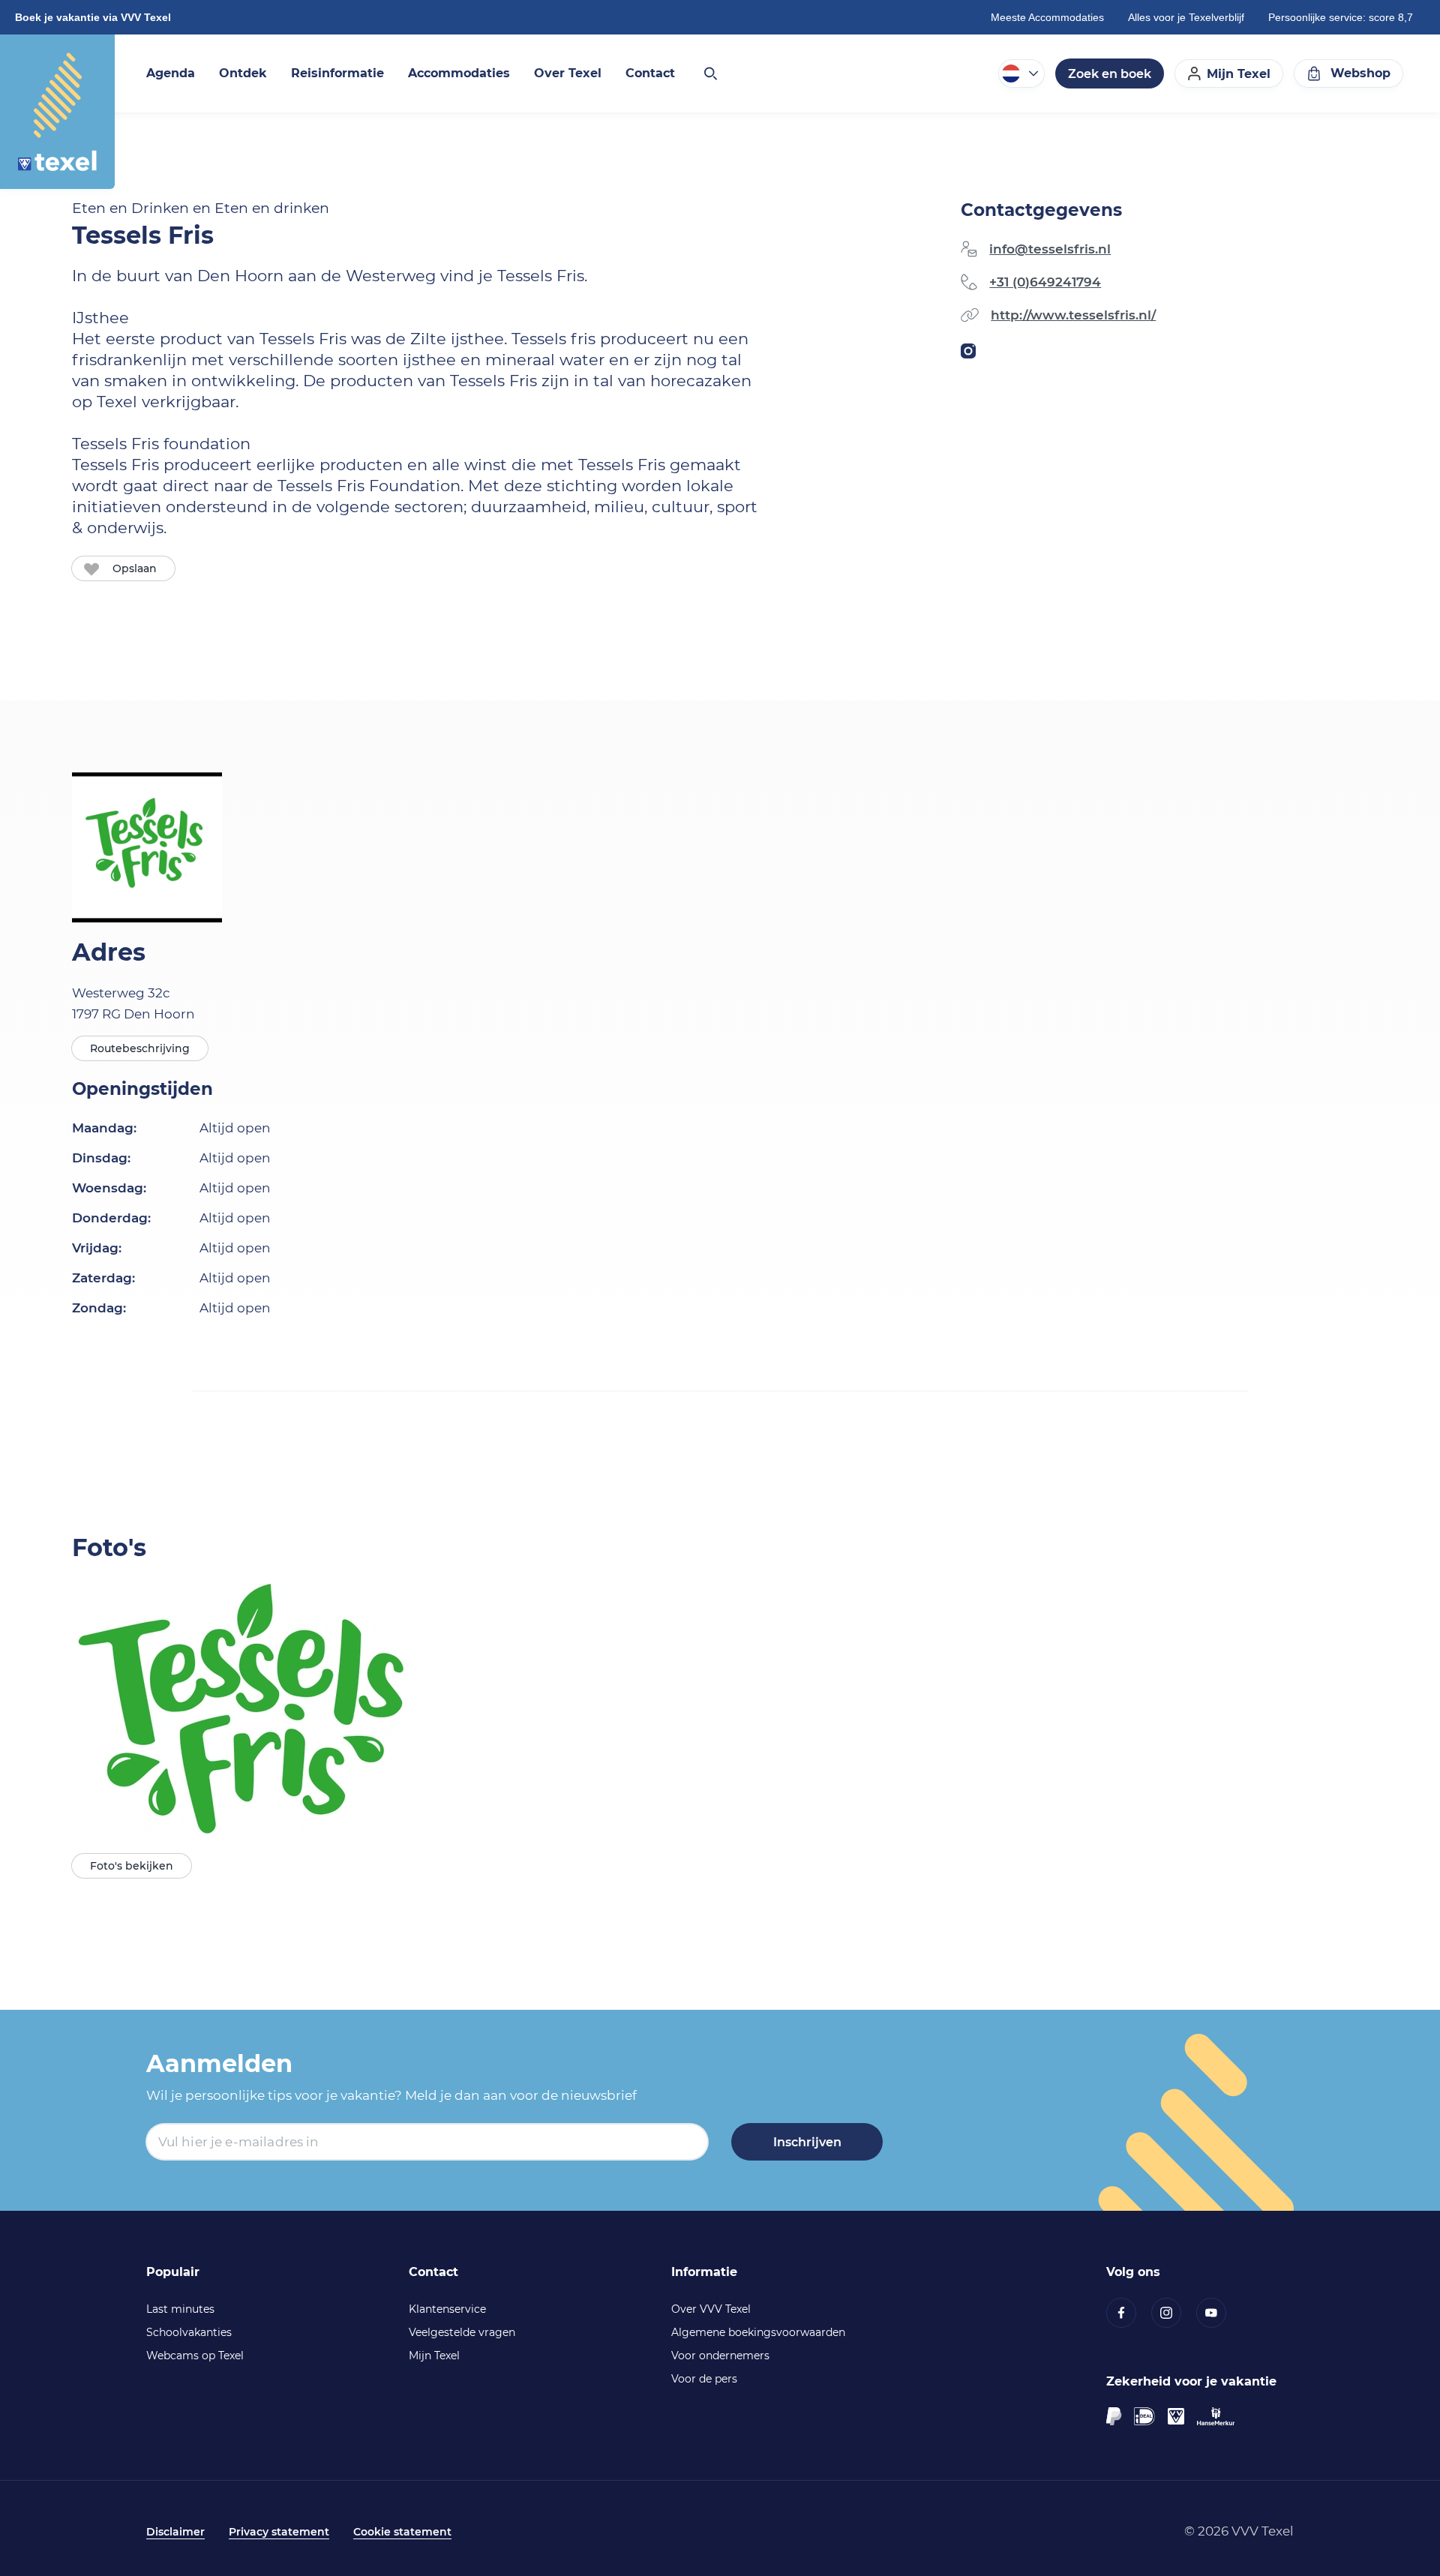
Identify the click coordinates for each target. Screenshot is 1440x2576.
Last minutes (180, 2309)
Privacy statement (279, 2532)
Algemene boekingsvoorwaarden (758, 2332)
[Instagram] (1174, 2313)
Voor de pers (704, 2379)
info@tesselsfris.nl (1050, 249)
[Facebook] (1129, 2313)
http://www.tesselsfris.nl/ (1073, 315)
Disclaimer (175, 2532)
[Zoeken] (709, 73)
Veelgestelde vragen (462, 2332)
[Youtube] (1219, 2313)
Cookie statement (402, 2532)
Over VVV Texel (711, 2309)
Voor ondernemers (720, 2356)
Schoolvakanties (189, 2332)
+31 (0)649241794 (1045, 282)
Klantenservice (447, 2309)
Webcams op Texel (195, 2356)
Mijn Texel (434, 2356)
